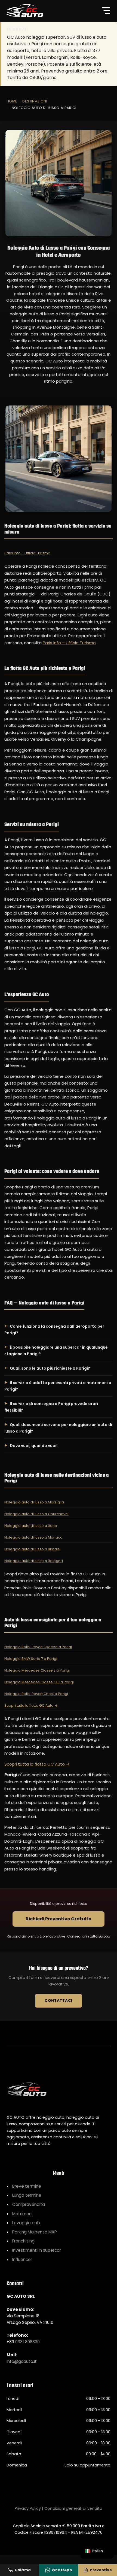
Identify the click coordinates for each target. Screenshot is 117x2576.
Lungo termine (27, 2195)
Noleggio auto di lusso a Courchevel (36, 1514)
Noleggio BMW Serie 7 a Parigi (31, 1659)
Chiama (23, 2570)
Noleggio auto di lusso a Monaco (33, 1537)
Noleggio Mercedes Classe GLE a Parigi (39, 1682)
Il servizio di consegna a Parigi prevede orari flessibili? (51, 1407)
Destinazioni (35, 101)
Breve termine (27, 2186)
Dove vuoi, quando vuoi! (34, 1446)
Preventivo (101, 2570)
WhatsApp (62, 2570)
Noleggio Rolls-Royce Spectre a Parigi (38, 1647)
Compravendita (29, 2204)
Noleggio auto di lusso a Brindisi (32, 1549)
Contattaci (59, 2001)
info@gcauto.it (22, 2361)
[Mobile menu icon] (106, 11)
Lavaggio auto (27, 2223)
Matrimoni (22, 2214)
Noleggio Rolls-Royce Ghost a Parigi (36, 1694)
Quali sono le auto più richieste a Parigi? (50, 1368)
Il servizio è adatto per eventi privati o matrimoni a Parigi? (58, 1386)
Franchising (23, 2241)
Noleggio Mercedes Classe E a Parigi (37, 1670)
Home (12, 101)
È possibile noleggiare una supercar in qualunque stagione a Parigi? (56, 1351)
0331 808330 (27, 2342)
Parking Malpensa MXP (35, 2232)
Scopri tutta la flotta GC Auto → (31, 1705)
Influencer (22, 2259)
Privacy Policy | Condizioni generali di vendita (59, 2508)
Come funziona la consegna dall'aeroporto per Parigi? (54, 1330)
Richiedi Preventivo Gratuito (59, 1919)
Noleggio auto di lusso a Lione (31, 1526)
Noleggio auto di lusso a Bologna (34, 1561)
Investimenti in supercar (37, 2250)
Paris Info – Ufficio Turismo (27, 553)
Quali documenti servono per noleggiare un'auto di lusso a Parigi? (58, 1428)
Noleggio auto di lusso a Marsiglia (34, 1502)
